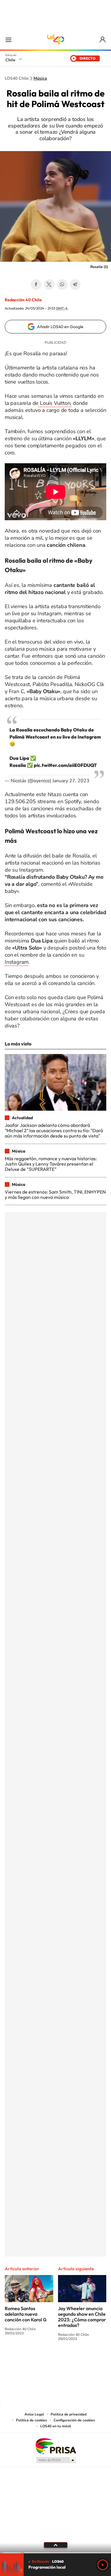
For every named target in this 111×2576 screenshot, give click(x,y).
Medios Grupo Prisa (56, 2460)
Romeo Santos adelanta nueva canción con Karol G (26, 2314)
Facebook (36, 284)
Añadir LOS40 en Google (60, 327)
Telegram (75, 284)
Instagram (17, 962)
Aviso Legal (34, 2414)
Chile (10, 60)
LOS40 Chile (56, 40)
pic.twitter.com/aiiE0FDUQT (65, 765)
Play (103, 2565)
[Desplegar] (55, 2545)
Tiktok (20, 2361)
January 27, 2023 (71, 781)
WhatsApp (62, 284)
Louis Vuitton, (55, 403)
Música (40, 78)
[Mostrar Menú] (8, 40)
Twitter (49, 284)
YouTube (44, 2361)
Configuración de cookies (74, 2420)
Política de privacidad (69, 2414)
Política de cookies (32, 2420)
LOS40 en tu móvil (56, 2426)
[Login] (103, 40)
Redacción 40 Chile (23, 300)
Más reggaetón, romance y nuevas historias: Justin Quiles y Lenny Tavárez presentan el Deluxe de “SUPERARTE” (51, 1164)
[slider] (55, 2553)
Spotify (79, 2361)
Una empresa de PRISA (56, 2446)
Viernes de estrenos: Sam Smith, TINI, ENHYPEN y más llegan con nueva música (55, 1194)
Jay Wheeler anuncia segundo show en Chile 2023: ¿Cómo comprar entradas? (82, 2317)
